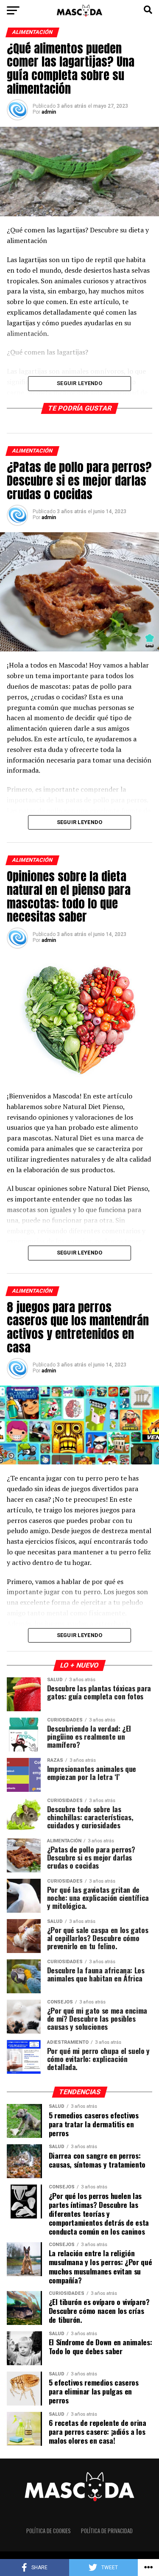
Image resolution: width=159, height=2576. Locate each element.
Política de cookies (49, 2531)
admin (49, 112)
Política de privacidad (107, 2531)
